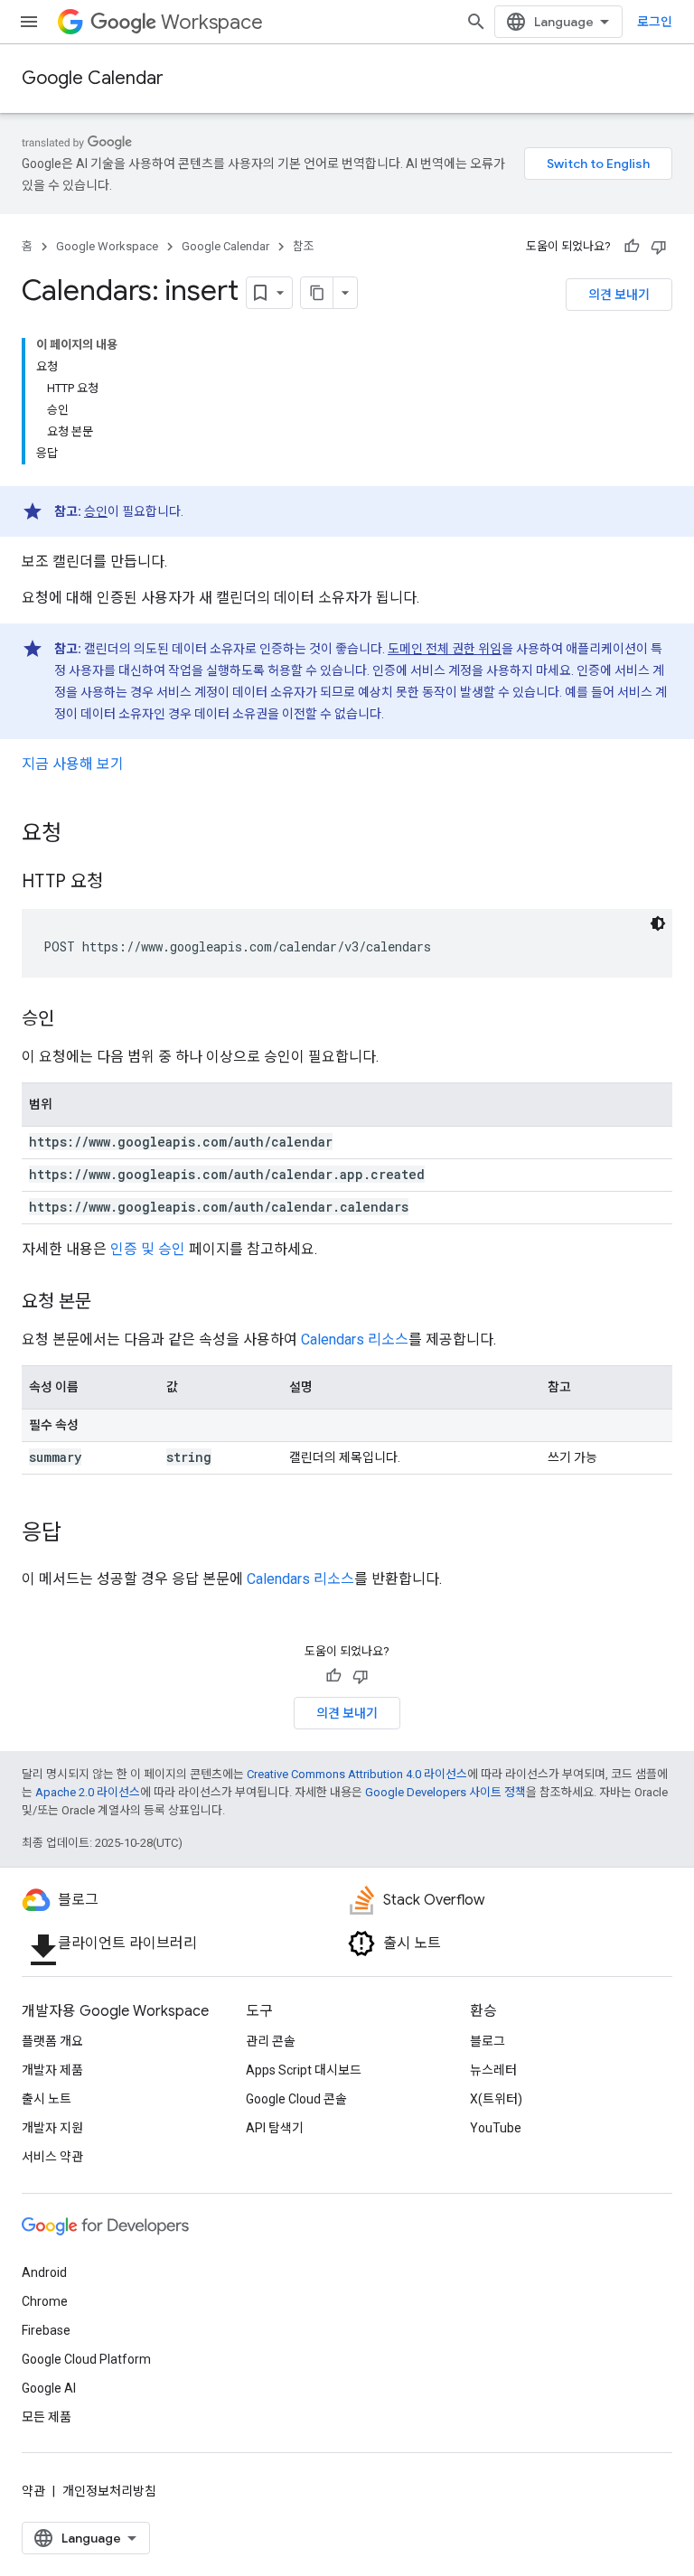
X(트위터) (496, 2099)
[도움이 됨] (632, 247)
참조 (304, 246)
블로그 (488, 2041)
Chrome (45, 2301)
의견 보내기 (619, 295)
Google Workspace (107, 246)
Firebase (46, 2330)
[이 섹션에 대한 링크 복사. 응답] (80, 1534)
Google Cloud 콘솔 (296, 2099)
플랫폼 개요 (52, 2041)
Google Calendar (93, 78)
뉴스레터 (493, 2070)
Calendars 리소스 (355, 1340)
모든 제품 (47, 2417)
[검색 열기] (476, 22)
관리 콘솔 (271, 2041)
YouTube (496, 2128)
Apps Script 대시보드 (304, 2070)
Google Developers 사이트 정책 (445, 1792)
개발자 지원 (52, 2128)
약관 (33, 2491)
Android (44, 2272)
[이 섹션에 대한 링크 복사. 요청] (80, 835)
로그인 (655, 22)
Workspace (212, 22)
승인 (96, 511)
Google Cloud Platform (86, 2359)
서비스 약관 (52, 2157)
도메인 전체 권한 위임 (445, 649)
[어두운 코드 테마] (658, 923)
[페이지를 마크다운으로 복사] (317, 293)
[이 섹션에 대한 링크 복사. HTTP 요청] (121, 883)
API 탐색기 (275, 2128)
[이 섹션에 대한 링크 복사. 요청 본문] (109, 1303)
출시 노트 (47, 2099)
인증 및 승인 (148, 1249)
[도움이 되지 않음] (659, 247)
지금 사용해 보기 (73, 764)
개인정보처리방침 (109, 2491)
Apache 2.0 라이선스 (88, 1792)
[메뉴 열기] (29, 22)
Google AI (49, 2388)
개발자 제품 (52, 2070)
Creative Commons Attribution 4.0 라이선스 (357, 1774)
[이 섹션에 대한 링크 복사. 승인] (72, 1020)
